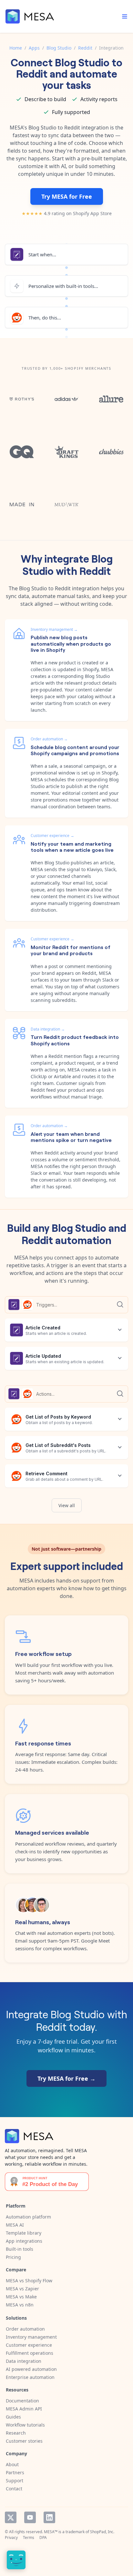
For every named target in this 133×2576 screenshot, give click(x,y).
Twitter (11, 2517)
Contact (14, 2489)
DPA (43, 2538)
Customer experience (29, 2345)
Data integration (24, 2361)
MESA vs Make (21, 2297)
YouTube (30, 2517)
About (12, 2464)
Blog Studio (59, 48)
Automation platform (28, 2217)
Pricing (13, 2257)
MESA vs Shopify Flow (29, 2281)
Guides (13, 2417)
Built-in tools (20, 2249)
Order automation (25, 2329)
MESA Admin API (24, 2409)
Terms (29, 2538)
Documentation (22, 2401)
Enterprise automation (30, 2377)
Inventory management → (54, 629)
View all (67, 1505)
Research (16, 2433)
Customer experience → (52, 836)
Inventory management (31, 2337)
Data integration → (48, 1029)
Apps (34, 48)
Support (15, 2481)
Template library (24, 2233)
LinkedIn (49, 2517)
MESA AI (15, 2225)
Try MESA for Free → (66, 2078)
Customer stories (24, 2441)
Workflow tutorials (25, 2425)
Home (16, 48)
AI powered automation (31, 2369)
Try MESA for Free (67, 196)
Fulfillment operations (30, 2353)
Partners (15, 2472)
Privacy (11, 2538)
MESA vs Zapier (22, 2289)
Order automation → (49, 739)
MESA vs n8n (20, 2305)
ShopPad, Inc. (102, 2532)
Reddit (85, 48)
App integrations (24, 2241)
